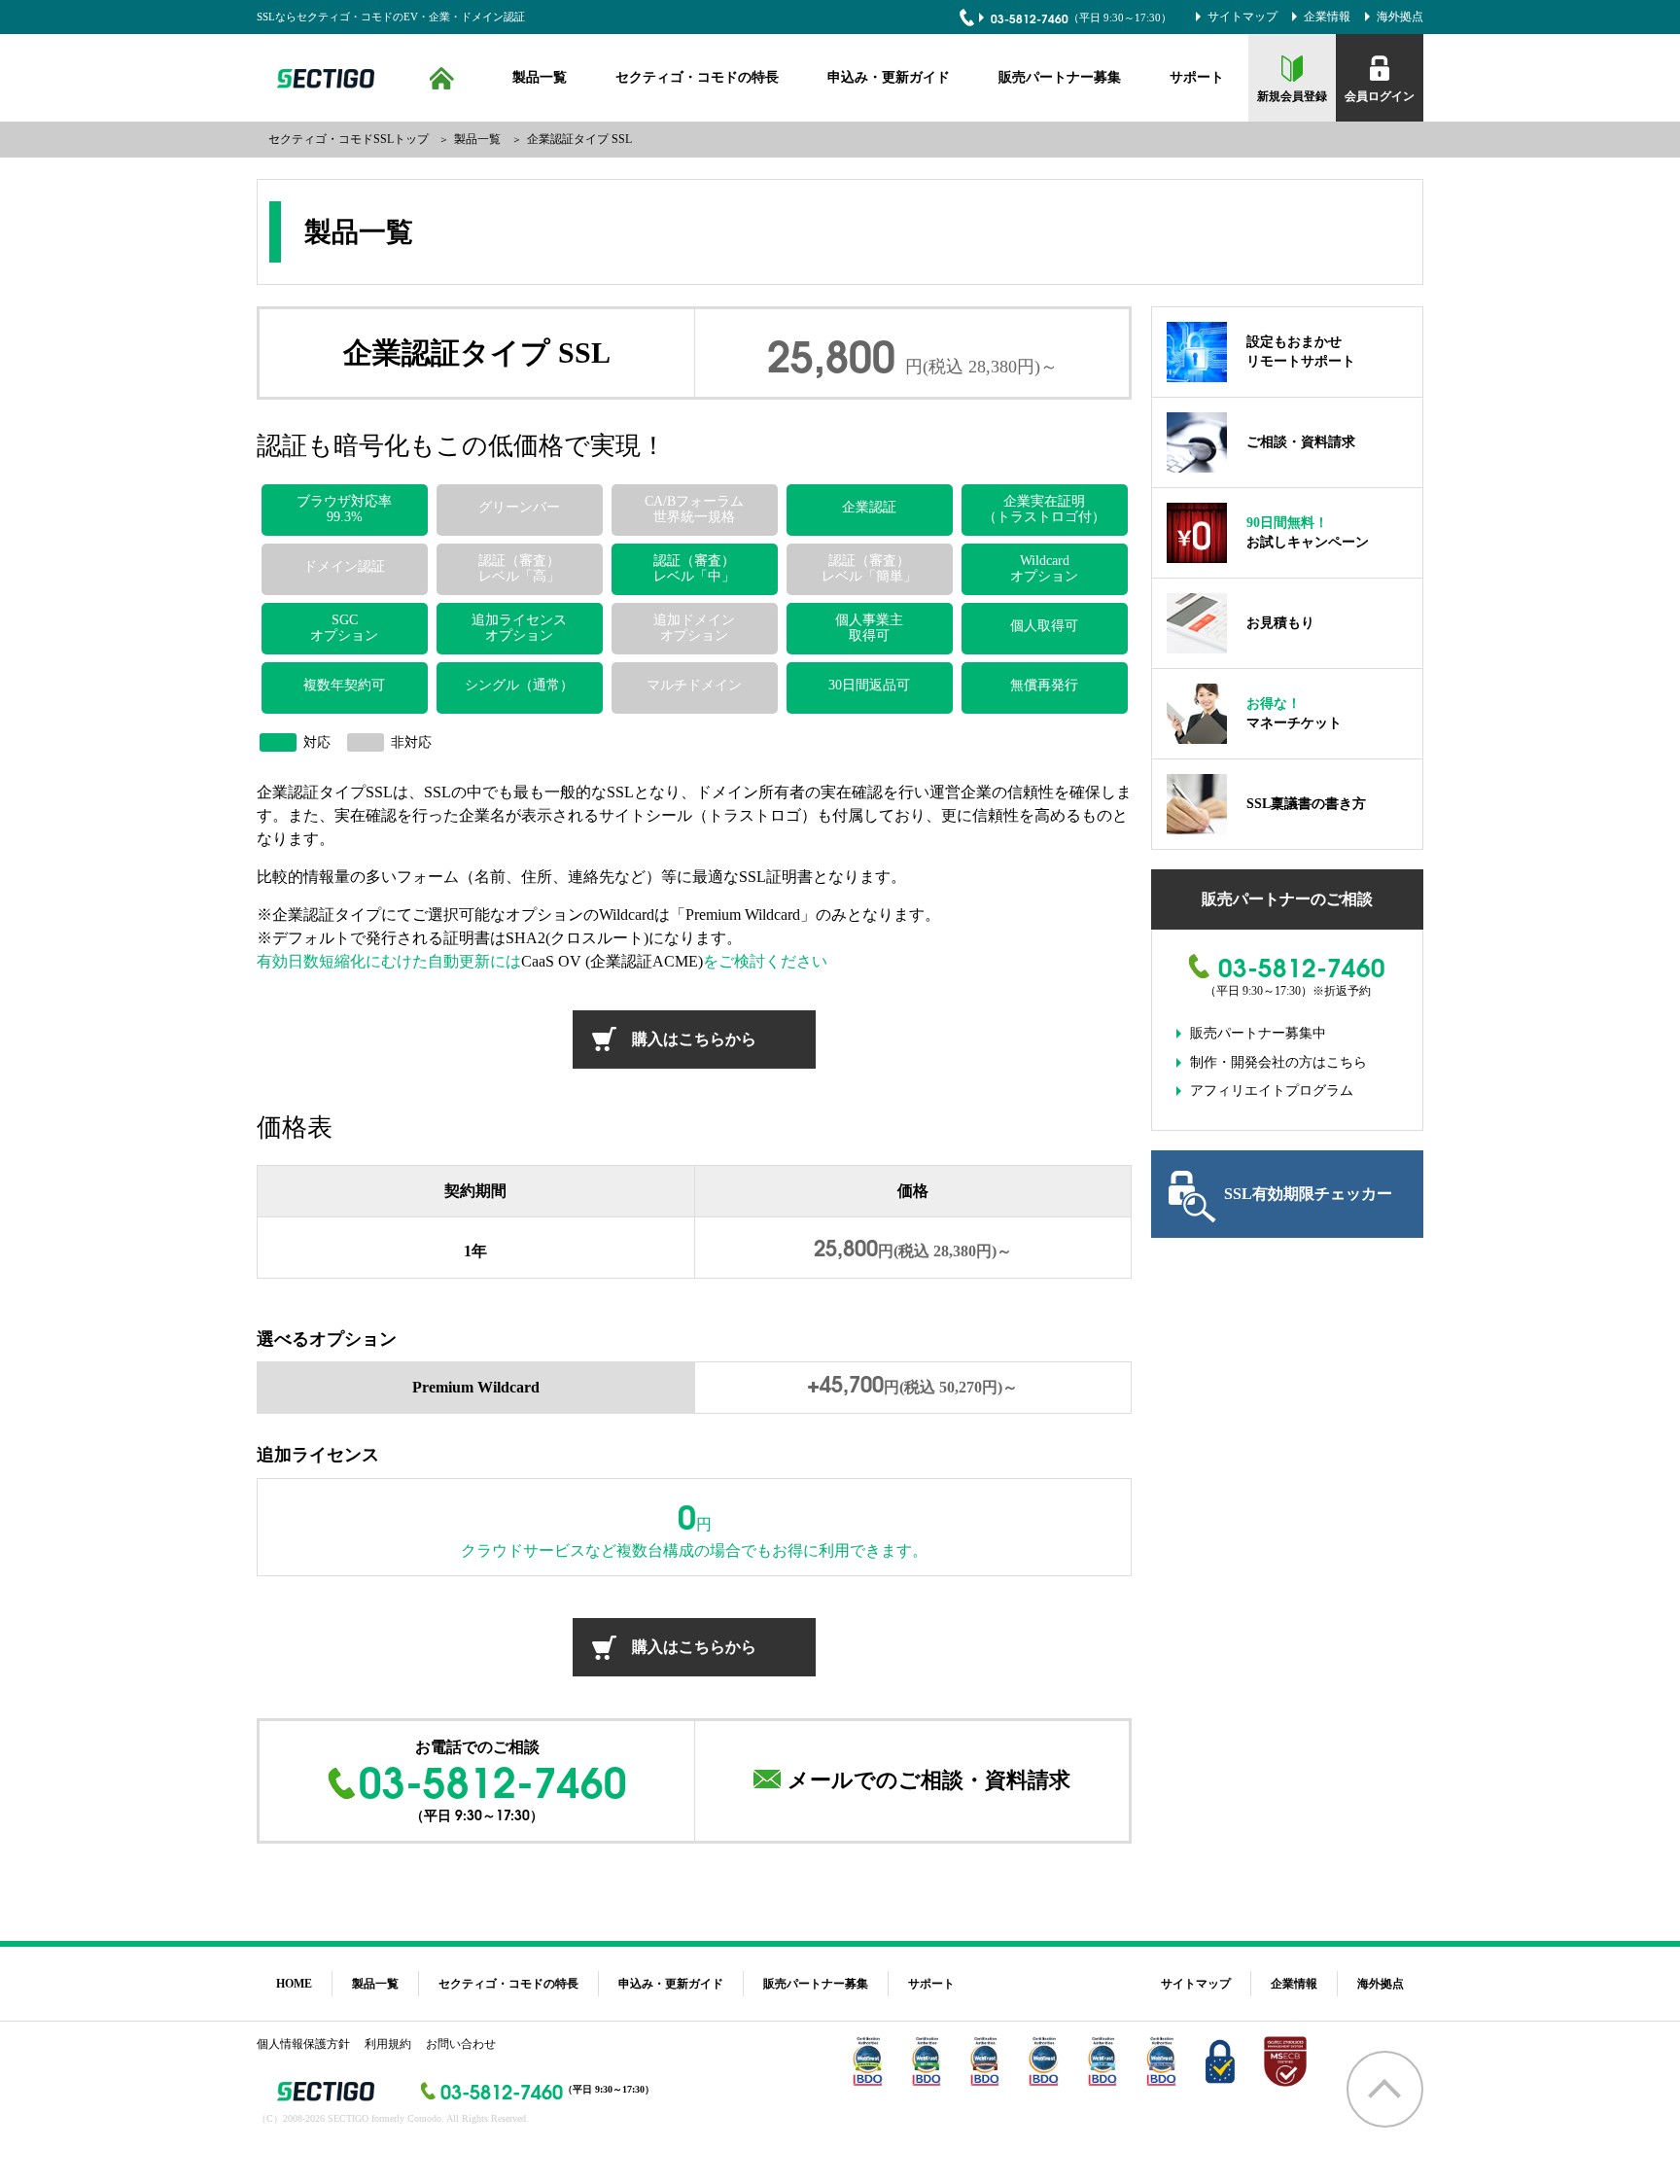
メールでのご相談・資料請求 (929, 1780)
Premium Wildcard (476, 1387)
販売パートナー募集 (1060, 77)
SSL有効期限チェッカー (1308, 1194)
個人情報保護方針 (303, 2044)
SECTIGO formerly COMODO (323, 78)
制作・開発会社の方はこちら (1278, 1062)
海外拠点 (1400, 17)
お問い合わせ (461, 2044)
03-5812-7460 (1030, 18)
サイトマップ (1242, 17)
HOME (442, 78)
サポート (1197, 77)
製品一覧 (540, 77)
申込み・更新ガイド (889, 77)
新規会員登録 (1292, 96)
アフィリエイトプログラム (1272, 1091)
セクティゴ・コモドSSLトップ (349, 139)
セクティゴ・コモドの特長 (697, 77)
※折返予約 (1342, 991)
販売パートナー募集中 (1258, 1033)
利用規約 (388, 2044)
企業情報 (1327, 17)
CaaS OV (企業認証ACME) (612, 961)
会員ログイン (1380, 96)
